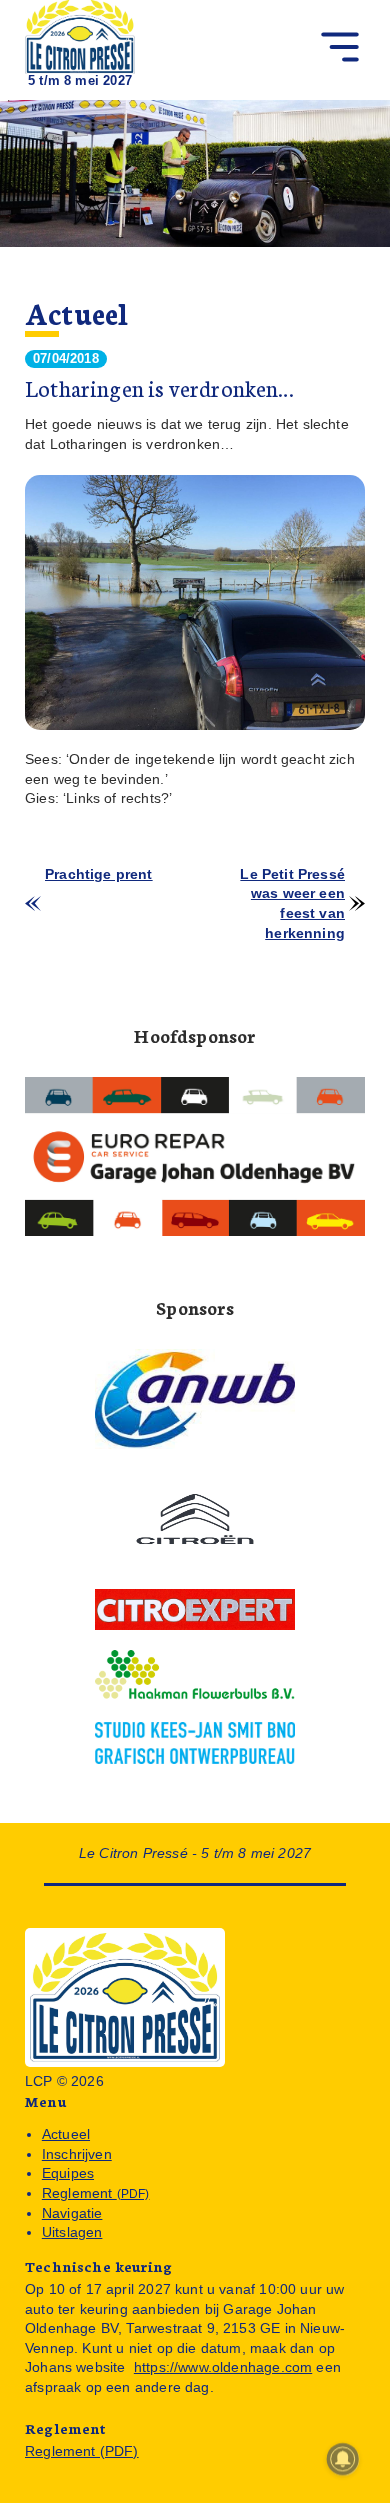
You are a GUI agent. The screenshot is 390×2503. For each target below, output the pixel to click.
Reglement (96, 2193)
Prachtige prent (99, 874)
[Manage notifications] (343, 2459)
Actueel (76, 312)
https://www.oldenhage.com (223, 2367)
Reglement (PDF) (82, 2451)
